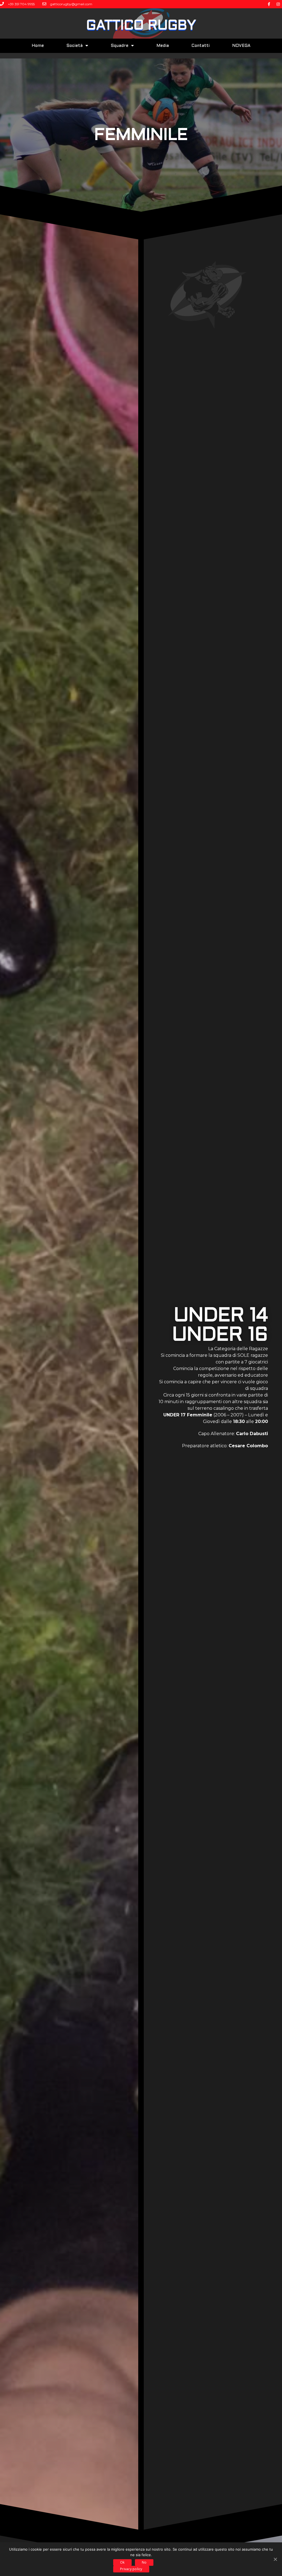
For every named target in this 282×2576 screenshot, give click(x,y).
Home (38, 46)
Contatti (200, 46)
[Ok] (275, 2559)
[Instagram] (278, 4)
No (144, 2562)
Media (163, 46)
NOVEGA (241, 46)
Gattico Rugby (141, 26)
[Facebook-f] (269, 4)
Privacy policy (131, 2569)
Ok (122, 2562)
